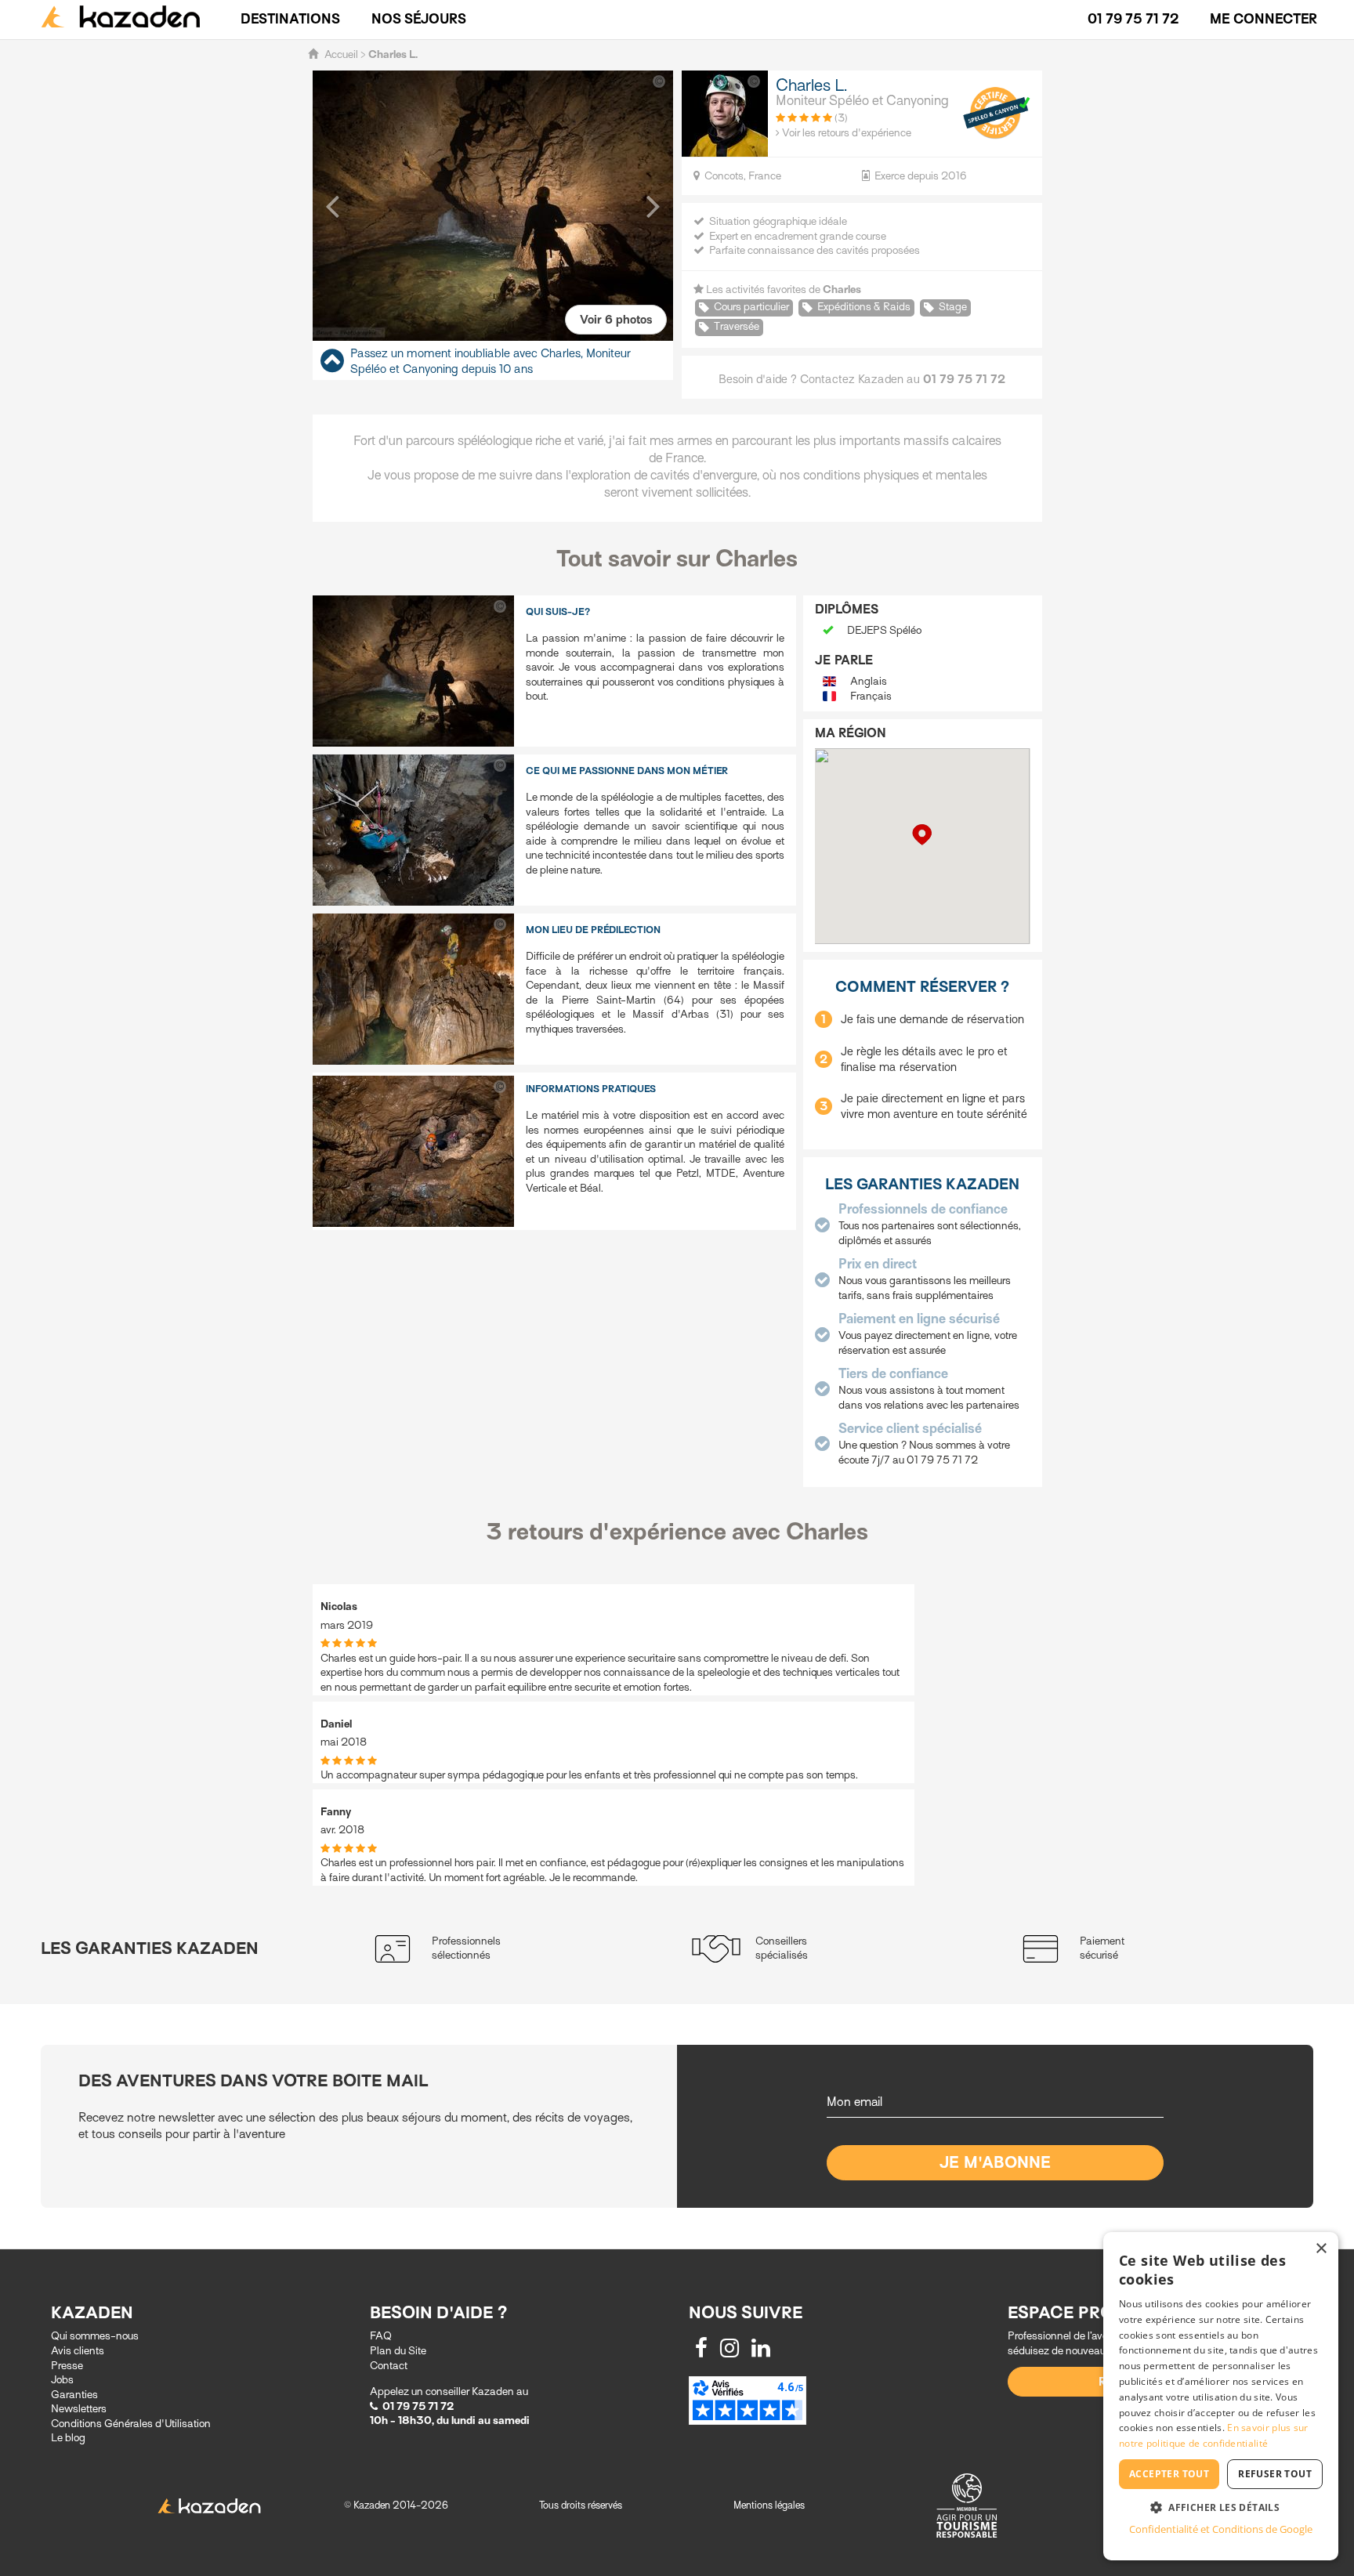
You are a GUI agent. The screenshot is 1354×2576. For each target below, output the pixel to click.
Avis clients (78, 2351)
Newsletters (79, 2409)
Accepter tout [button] (1169, 2474)
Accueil (341, 54)
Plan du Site (398, 2351)
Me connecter (1263, 19)
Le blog (68, 2438)
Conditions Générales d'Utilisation (131, 2424)
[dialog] (1221, 2396)
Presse (67, 2366)
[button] (332, 205)
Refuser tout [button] (1275, 2474)
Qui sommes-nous (95, 2336)
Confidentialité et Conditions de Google (1221, 2529)
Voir (616, 320)
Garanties (74, 2395)
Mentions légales (769, 2505)
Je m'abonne (996, 2163)
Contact (389, 2366)
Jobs (62, 2380)
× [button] (1321, 2249)
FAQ (381, 2336)
